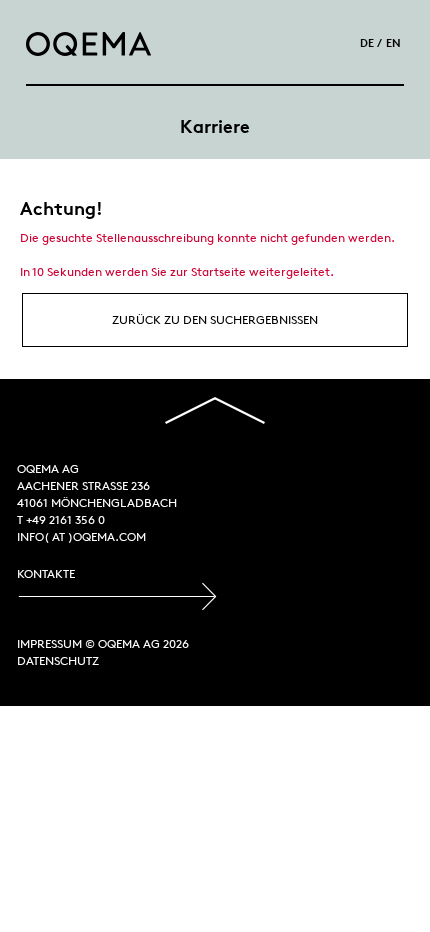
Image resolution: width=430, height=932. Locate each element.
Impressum (49, 643)
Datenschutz (58, 660)
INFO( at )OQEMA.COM (81, 536)
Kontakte (46, 573)
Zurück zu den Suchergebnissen (215, 319)
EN (393, 42)
